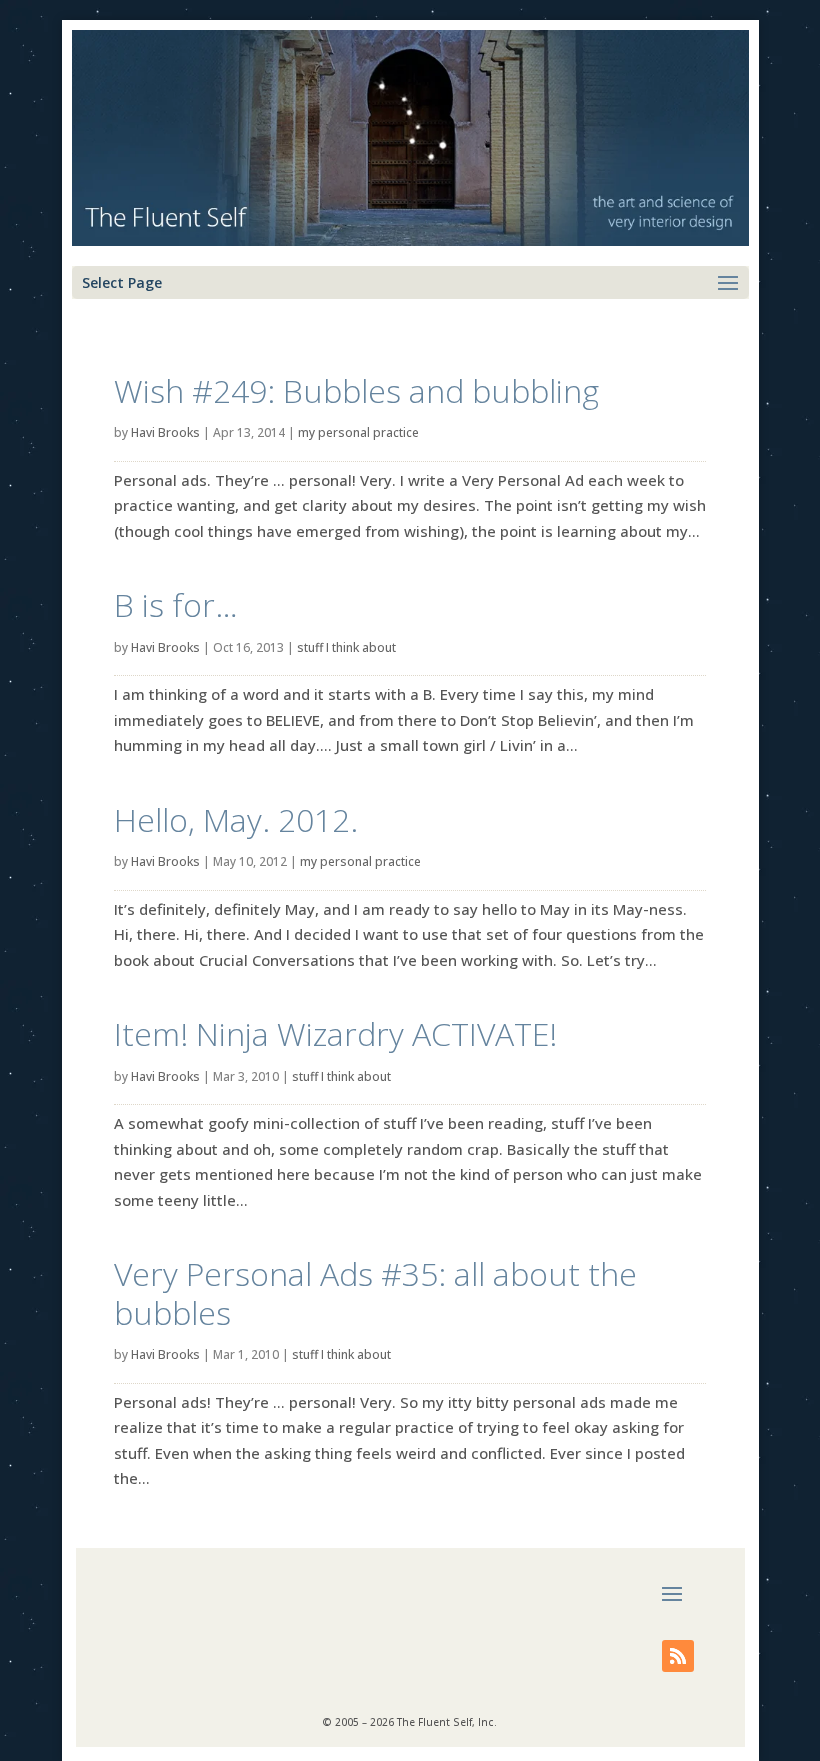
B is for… (176, 604)
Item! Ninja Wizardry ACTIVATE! (335, 1033)
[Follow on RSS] (678, 1656)
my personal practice (358, 432)
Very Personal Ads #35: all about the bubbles (375, 1292)
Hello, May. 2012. (236, 819)
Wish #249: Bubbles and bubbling (356, 390)
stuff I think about (346, 647)
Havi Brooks (165, 432)
